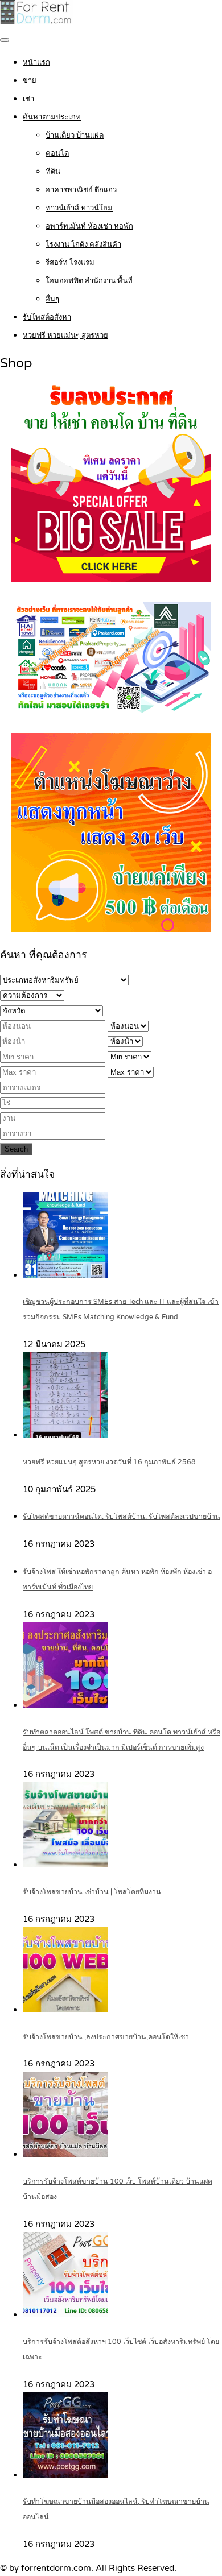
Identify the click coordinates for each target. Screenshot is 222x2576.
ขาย (30, 81)
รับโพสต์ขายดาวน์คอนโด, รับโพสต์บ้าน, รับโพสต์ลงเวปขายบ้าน (122, 1517)
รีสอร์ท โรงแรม (70, 263)
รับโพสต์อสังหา (47, 317)
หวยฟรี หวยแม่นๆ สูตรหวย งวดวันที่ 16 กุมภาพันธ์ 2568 (109, 1462)
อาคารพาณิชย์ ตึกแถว (81, 190)
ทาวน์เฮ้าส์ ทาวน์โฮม (79, 208)
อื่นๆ (52, 299)
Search (16, 1149)
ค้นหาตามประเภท (52, 117)
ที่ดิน (53, 172)
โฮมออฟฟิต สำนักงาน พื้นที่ (89, 281)
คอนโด (57, 154)
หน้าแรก (36, 63)
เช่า (28, 99)
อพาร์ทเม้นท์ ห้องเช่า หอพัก (89, 226)
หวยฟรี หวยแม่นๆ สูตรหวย (65, 336)
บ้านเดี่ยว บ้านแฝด (75, 135)
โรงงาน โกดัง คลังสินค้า (83, 245)
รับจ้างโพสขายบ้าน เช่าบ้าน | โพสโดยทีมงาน (92, 1892)
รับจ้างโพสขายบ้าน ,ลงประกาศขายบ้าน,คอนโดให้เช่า (106, 2037)
